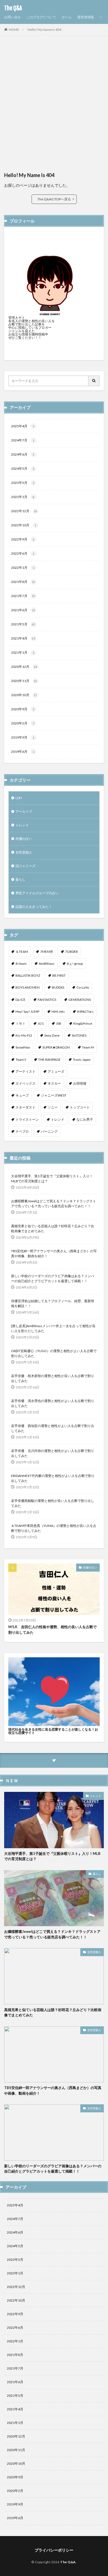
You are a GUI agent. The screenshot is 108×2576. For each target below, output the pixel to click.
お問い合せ (12, 17)
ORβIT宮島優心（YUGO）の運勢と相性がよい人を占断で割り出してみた (54, 1353)
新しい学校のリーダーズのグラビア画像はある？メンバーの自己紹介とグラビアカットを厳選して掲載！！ (53, 1278)
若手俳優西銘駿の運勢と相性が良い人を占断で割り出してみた (53, 1503)
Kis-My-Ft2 (24, 1035)
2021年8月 (23, 582)
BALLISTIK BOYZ (28, 975)
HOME (14, 30)
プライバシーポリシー (54, 2550)
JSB (59, 1023)
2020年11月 (24, 681)
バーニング (49, 1131)
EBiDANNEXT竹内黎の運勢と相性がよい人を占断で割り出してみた (53, 1478)
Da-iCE (20, 1000)
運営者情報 (86, 17)
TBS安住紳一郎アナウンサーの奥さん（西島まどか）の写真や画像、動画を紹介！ (54, 1253)
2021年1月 (23, 652)
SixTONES (79, 1035)
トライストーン (27, 1119)
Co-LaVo (83, 987)
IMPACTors (85, 1012)
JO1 (41, 1023)
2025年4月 (23, 426)
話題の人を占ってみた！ (34, 907)
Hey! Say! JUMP (27, 1012)
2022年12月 (24, 511)
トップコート (80, 1107)
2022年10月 (24, 525)
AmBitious (47, 964)
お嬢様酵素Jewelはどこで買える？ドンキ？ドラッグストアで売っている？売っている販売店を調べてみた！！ (54, 1204)
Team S (21, 1060)
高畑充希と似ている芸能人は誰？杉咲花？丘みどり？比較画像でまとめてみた (53, 1228)
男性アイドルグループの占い (37, 893)
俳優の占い (24, 839)
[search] (94, 381)
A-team (21, 964)
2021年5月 (23, 624)
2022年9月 (23, 539)
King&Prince (83, 1023)
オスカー (54, 1083)
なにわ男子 (85, 1119)
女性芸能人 (24, 852)
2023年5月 (23, 483)
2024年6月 (23, 454)
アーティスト (25, 1071)
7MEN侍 (47, 952)
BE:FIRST (59, 975)
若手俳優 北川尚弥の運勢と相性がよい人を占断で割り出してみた (53, 1453)
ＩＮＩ (20, 1023)
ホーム (67, 17)
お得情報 (80, 1083)
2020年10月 (24, 695)
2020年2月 (23, 723)
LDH (19, 798)
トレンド (22, 825)
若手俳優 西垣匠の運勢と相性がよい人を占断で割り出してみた (53, 1428)
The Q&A (13, 8)
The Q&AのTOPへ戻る (54, 199)
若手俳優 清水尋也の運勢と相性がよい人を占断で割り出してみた (53, 1403)
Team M (88, 1047)
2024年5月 (23, 469)
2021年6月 (23, 610)
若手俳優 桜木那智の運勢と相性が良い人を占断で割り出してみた (53, 1378)
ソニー (53, 1107)
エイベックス (25, 1083)
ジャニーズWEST (54, 1095)
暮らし (20, 879)
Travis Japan (82, 1060)
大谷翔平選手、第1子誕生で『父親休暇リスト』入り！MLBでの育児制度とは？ (52, 1179)
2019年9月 (23, 737)
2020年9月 (23, 709)
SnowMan (23, 1047)
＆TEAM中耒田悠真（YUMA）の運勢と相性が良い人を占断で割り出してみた (54, 1528)
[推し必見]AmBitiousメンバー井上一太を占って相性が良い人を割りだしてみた (53, 1328)
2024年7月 (23, 440)
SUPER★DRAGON (56, 1047)
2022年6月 (23, 553)
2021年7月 (23, 596)
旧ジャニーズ (25, 866)
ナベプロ (22, 1131)
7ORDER (71, 952)
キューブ (22, 1095)
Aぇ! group (75, 964)
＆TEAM (22, 952)
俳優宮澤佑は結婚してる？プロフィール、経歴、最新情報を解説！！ (53, 1303)
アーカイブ (24, 811)
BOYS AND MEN (28, 987)
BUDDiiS (58, 987)
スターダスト (25, 1107)
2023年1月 (23, 497)
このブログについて (41, 17)
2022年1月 (23, 568)
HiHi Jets (58, 1012)
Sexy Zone (52, 1035)
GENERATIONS (80, 1000)
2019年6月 (23, 752)
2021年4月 (23, 638)
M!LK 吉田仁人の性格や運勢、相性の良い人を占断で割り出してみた (52, 1630)
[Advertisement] (54, 106)
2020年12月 (24, 667)
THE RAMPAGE (49, 1060)
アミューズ (56, 1071)
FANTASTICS (47, 1000)
